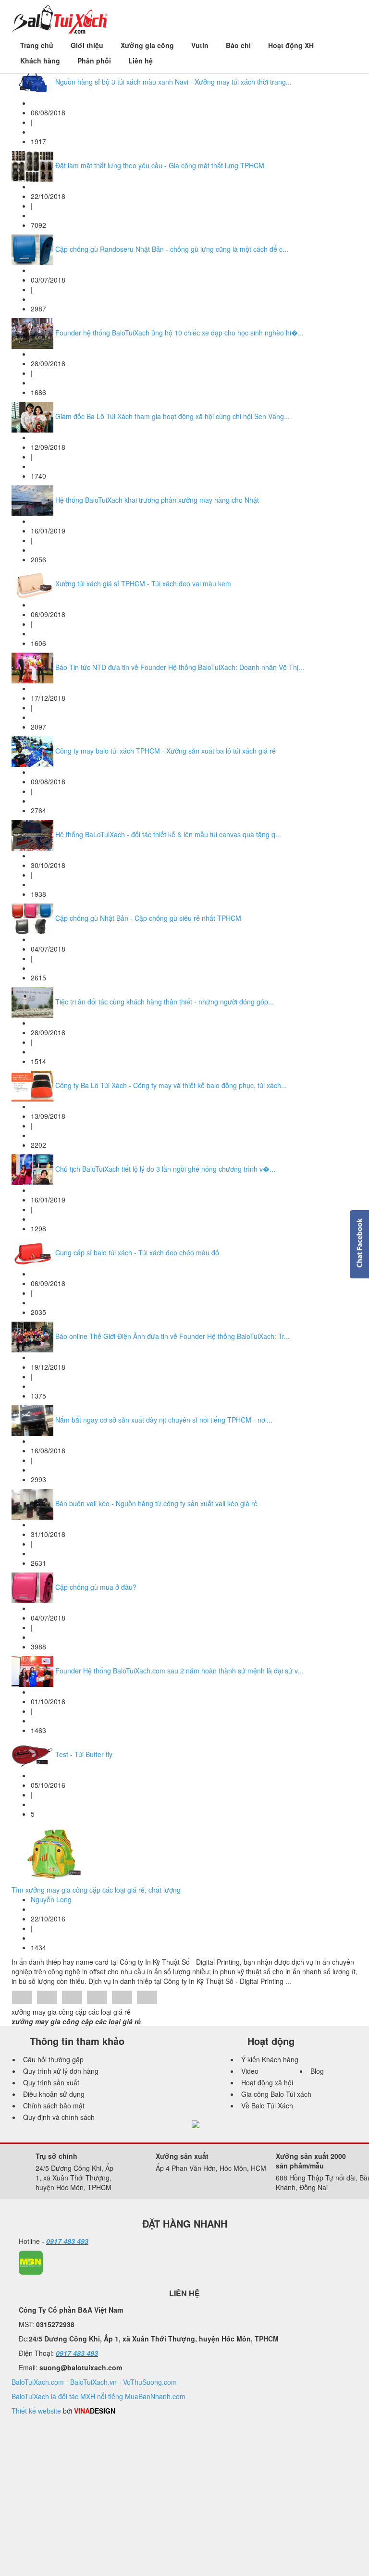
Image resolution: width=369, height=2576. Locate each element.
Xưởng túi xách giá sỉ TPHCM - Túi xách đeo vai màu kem (143, 583)
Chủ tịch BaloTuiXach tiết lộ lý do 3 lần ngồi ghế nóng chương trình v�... (165, 1169)
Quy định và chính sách (59, 2117)
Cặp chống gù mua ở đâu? (96, 1587)
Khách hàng (40, 61)
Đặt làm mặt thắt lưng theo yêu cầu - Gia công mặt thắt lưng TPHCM (160, 165)
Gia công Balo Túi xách (276, 2094)
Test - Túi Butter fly (84, 1754)
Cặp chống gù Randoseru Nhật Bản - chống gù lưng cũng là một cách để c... (172, 249)
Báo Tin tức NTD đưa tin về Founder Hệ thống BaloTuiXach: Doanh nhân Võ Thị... (180, 667)
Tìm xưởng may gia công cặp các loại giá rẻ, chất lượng (96, 1890)
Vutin (200, 45)
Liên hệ (141, 61)
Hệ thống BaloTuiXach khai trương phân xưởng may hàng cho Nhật (157, 500)
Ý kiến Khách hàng (270, 2059)
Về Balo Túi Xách (267, 2105)
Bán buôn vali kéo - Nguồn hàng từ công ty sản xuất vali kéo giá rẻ (156, 1503)
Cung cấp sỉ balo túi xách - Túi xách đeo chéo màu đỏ (137, 1252)
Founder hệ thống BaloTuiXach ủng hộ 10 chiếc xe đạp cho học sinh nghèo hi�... (179, 333)
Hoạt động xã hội (267, 2082)
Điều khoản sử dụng (54, 2094)
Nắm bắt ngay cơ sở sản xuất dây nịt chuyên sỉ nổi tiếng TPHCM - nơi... (164, 1420)
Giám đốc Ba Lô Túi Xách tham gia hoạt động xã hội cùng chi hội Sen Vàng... (172, 416)
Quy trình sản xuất (51, 2082)
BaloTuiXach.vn (93, 2382)
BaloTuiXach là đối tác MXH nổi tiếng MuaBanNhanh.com (98, 2396)
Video (250, 2071)
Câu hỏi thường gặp (53, 2059)
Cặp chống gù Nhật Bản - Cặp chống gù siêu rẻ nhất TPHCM (148, 918)
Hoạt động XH (291, 45)
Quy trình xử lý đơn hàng (61, 2071)
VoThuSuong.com (150, 2382)
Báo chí (238, 45)
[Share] (22, 1998)
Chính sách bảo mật (54, 2105)
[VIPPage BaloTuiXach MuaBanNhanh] (31, 2262)
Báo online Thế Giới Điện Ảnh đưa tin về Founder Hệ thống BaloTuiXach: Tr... (172, 1336)
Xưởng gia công (147, 45)
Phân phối (94, 61)
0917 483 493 (67, 2241)
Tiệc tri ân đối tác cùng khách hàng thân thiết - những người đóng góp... (165, 1002)
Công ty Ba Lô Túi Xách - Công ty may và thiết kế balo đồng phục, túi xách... (171, 1085)
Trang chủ (37, 45)
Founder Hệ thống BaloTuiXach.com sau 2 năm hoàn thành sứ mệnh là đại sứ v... (179, 1671)
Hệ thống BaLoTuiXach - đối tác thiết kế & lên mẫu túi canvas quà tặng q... (168, 834)
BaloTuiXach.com (38, 2382)
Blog (317, 2071)
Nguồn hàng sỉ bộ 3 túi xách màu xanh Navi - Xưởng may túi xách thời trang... (173, 82)
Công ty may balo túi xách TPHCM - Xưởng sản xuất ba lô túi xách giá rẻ (166, 751)
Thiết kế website (36, 2411)
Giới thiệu (87, 45)
